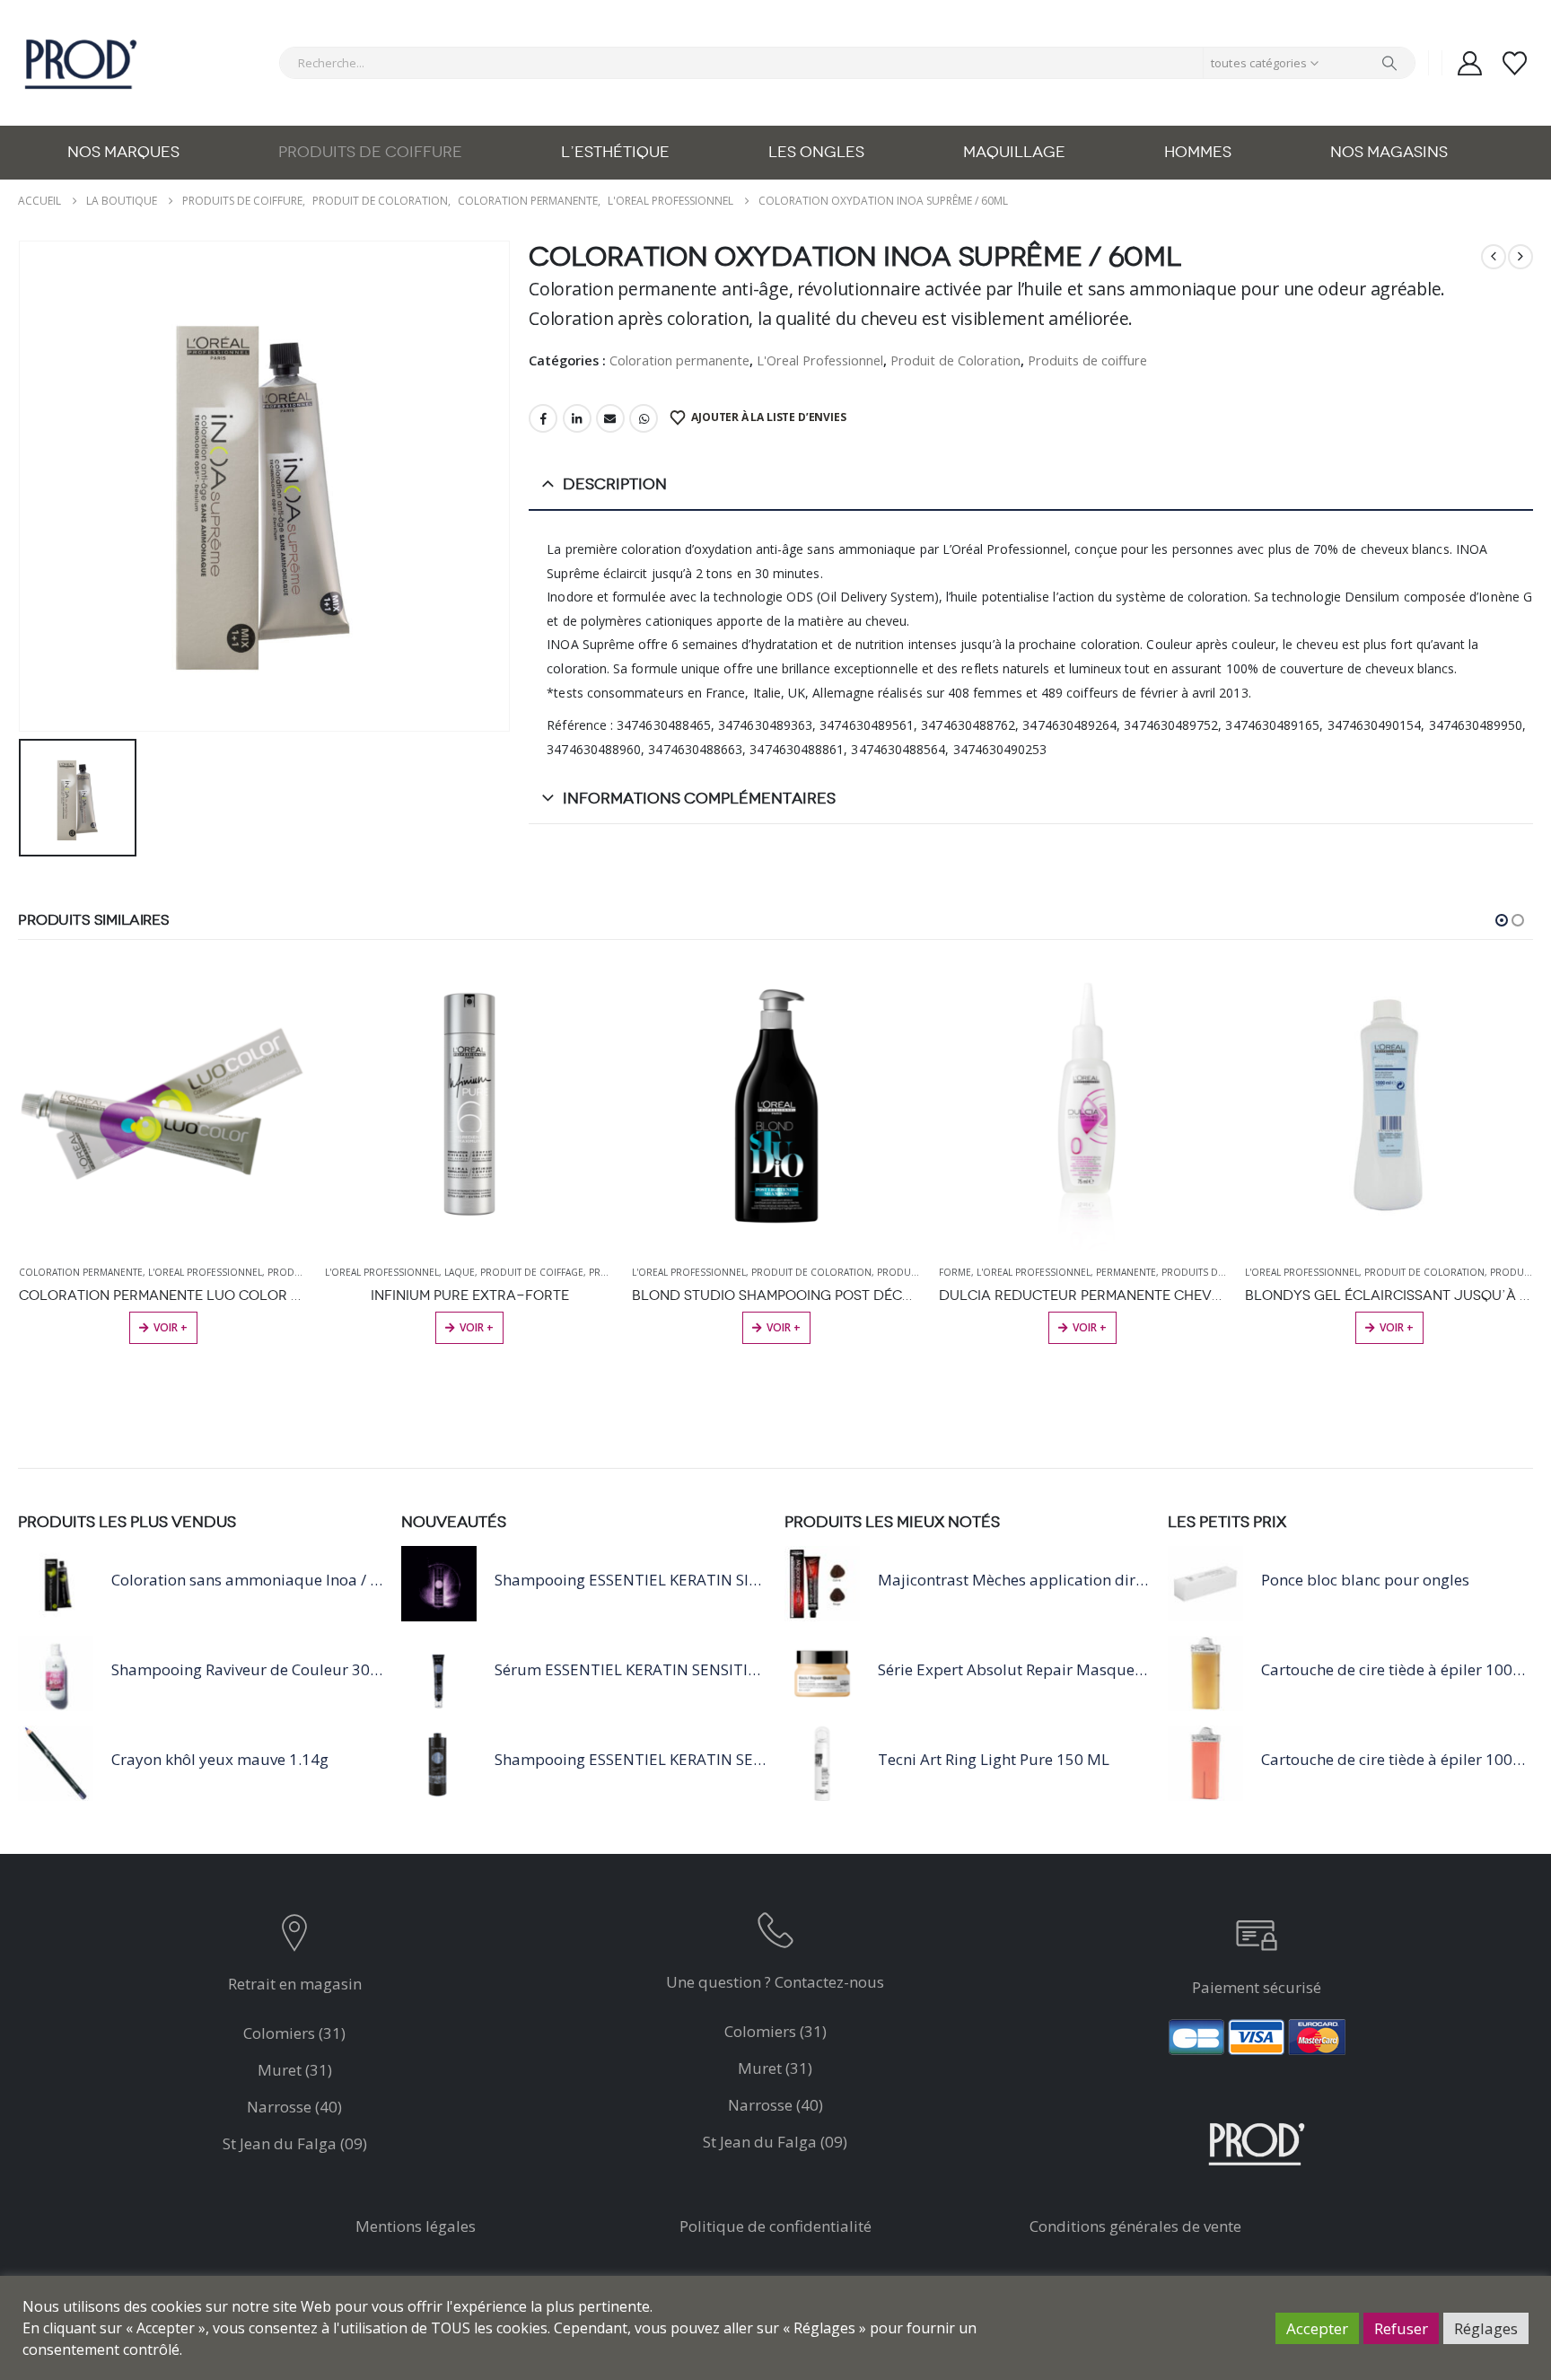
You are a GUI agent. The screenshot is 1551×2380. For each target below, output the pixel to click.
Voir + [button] (784, 1327)
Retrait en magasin (295, 1984)
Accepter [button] (1317, 2328)
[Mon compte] (1469, 63)
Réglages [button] (1486, 2328)
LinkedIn (577, 418)
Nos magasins (1389, 152)
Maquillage (1014, 152)
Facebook (543, 418)
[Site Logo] (81, 63)
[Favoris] (1515, 63)
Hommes (1198, 152)
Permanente (1126, 1272)
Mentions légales (416, 2226)
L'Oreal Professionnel (820, 360)
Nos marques (123, 152)
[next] (1520, 257)
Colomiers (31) (294, 2033)
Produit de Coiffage (532, 1272)
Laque (460, 1272)
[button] (1502, 920)
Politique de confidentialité (775, 2226)
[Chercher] (1389, 63)
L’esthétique (615, 152)
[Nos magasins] (295, 1937)
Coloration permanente (679, 360)
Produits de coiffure (370, 152)
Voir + (171, 1327)
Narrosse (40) (294, 2107)
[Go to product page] (163, 1106)
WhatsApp (644, 418)
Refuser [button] (1401, 2328)
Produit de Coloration (955, 360)
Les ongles (816, 152)
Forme (955, 1272)
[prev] (1494, 257)
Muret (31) (295, 2070)
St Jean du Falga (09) (295, 2143)
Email (610, 418)
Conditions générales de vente (1135, 2226)
